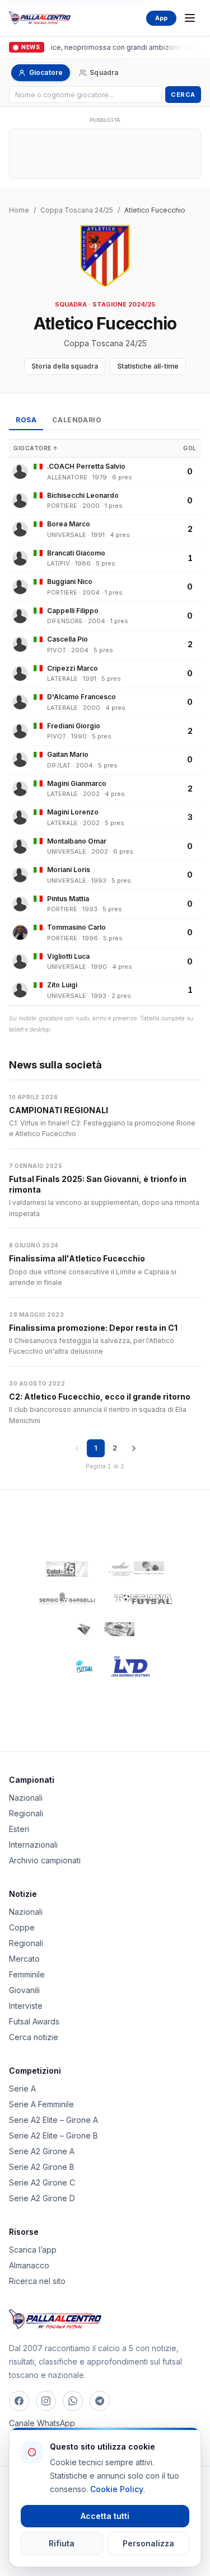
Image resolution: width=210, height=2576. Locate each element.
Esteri (19, 1829)
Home (19, 210)
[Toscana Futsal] (143, 1599)
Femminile (27, 1974)
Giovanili (24, 1990)
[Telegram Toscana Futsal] (100, 2401)
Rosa (26, 420)
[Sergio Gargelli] (67, 1599)
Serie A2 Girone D (42, 2198)
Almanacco (29, 2265)
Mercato (24, 1959)
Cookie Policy (117, 2489)
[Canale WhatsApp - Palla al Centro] (73, 2401)
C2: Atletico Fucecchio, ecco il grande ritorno (100, 1397)
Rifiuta (62, 2543)
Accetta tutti (105, 2516)
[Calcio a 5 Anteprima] (67, 1569)
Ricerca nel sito (37, 2281)
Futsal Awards (34, 2021)
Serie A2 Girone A (42, 2151)
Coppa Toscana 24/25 (77, 210)
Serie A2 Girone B (42, 2167)
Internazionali (33, 1845)
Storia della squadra (65, 366)
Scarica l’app (33, 2250)
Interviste (26, 2006)
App (161, 18)
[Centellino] (135, 1569)
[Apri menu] (190, 18)
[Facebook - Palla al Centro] (19, 2401)
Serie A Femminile (41, 2104)
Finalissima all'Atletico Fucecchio (77, 1258)
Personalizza (148, 2543)
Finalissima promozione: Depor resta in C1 (93, 1328)
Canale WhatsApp (42, 2423)
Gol (190, 448)
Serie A (22, 2088)
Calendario (77, 420)
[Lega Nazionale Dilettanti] (131, 1666)
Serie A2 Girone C (42, 2182)
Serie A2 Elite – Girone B (53, 2135)
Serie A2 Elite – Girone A (53, 2120)
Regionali (26, 1813)
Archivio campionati (45, 1860)
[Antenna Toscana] (105, 1630)
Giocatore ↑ (36, 448)
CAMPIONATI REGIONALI (59, 1110)
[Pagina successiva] (134, 1448)
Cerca (183, 95)
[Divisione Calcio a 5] (77, 1666)
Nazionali (26, 1798)
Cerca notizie (34, 2037)
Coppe (22, 1927)
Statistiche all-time (148, 366)
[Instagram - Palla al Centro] (46, 2401)
